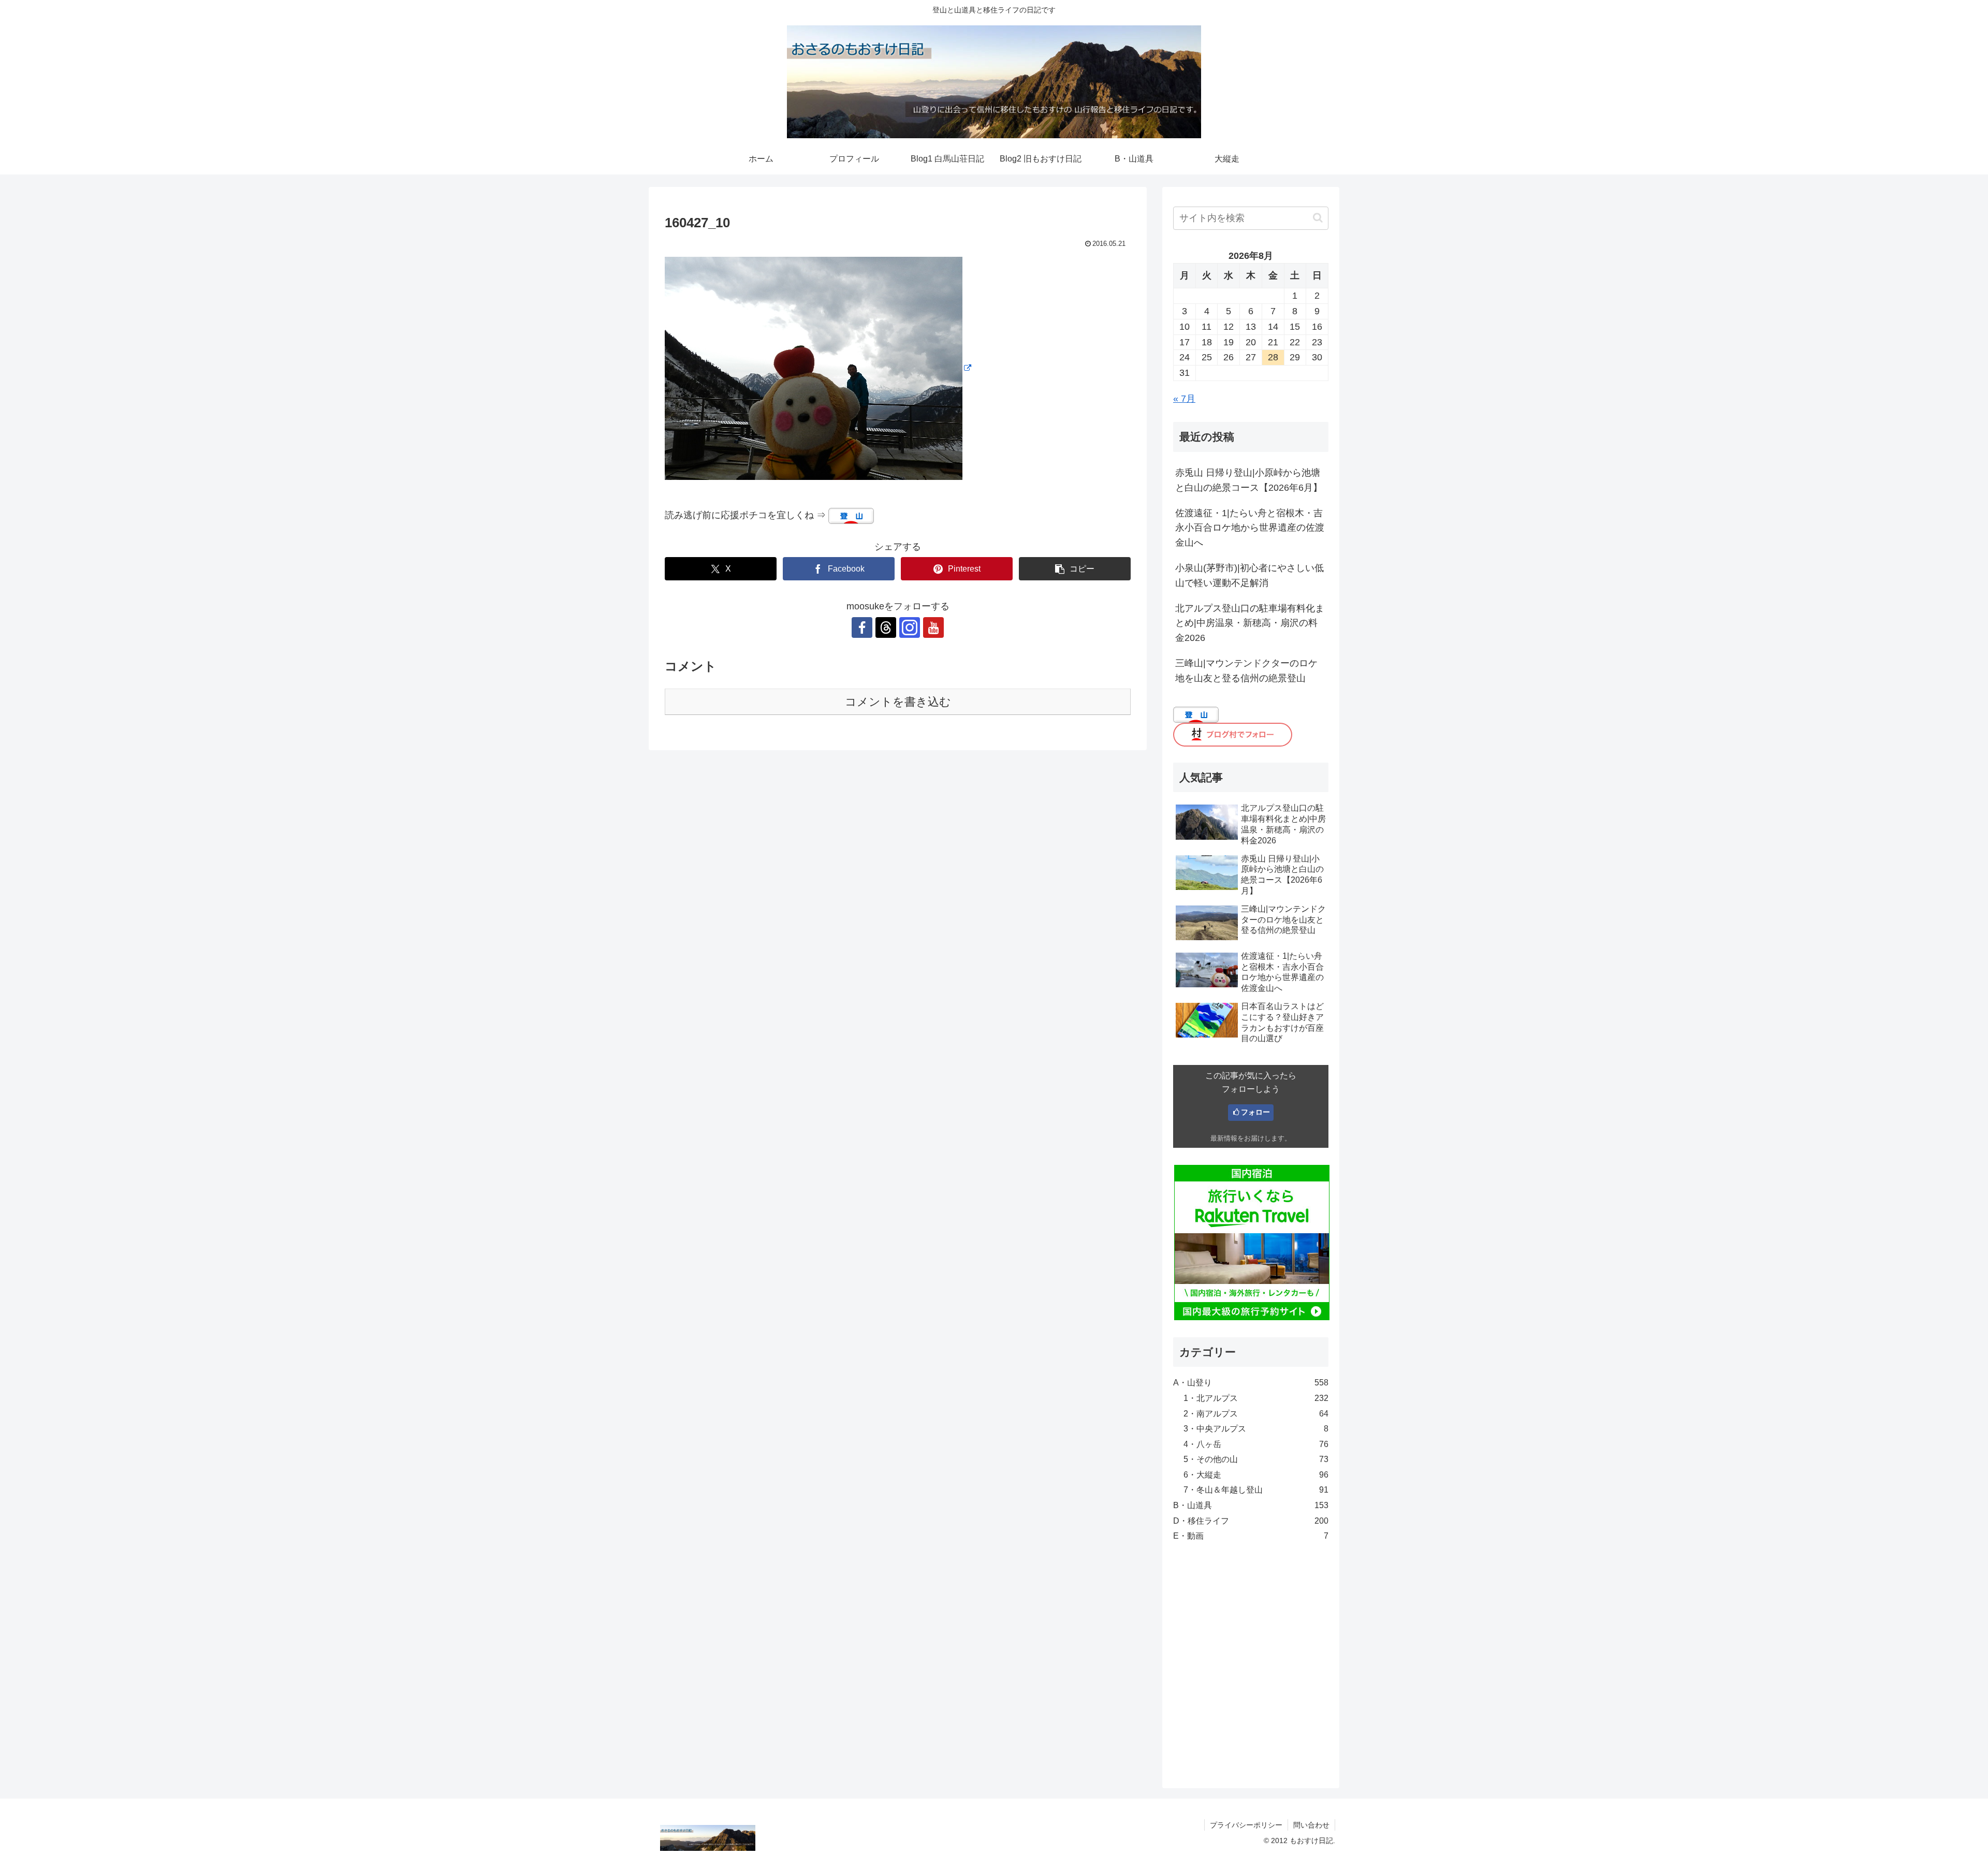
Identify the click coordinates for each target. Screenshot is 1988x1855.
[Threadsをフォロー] (886, 627)
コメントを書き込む (898, 702)
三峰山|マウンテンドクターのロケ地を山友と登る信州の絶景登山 (1246, 671)
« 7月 (1184, 399)
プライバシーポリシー (1246, 1825)
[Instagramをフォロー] (910, 627)
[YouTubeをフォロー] (933, 627)
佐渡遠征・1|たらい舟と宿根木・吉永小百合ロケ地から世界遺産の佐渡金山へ (1250, 528)
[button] (1075, 569)
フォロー (1255, 1112)
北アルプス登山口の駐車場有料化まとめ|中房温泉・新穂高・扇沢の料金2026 (1250, 623)
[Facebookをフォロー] (862, 627)
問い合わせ (1311, 1825)
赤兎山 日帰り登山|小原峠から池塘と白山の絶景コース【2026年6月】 (1249, 480)
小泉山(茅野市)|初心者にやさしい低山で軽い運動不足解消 (1249, 575)
